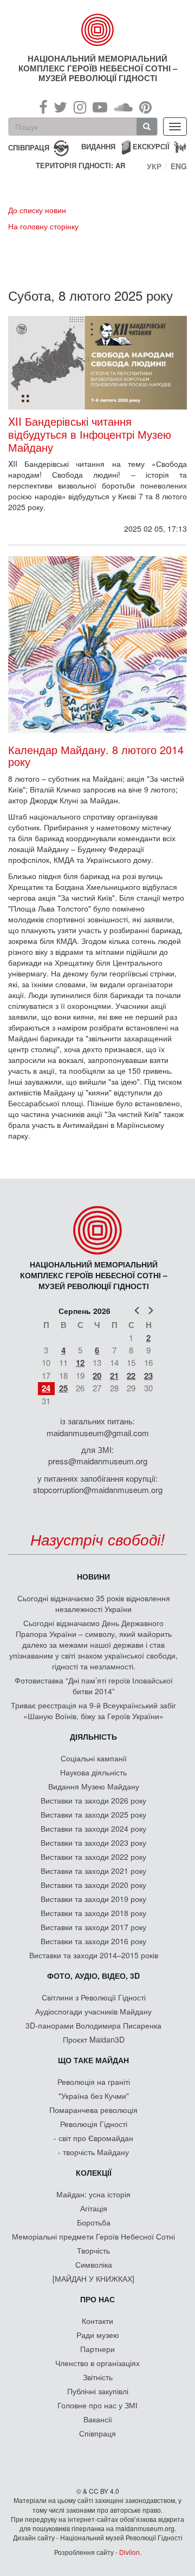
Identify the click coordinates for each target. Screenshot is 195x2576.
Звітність (98, 2377)
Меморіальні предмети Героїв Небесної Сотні (93, 2236)
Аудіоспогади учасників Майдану (93, 2011)
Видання (98, 146)
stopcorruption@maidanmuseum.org (98, 1490)
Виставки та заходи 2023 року (93, 1842)
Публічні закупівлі (98, 2391)
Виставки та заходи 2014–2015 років (94, 1955)
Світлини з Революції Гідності (94, 1997)
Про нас (97, 2299)
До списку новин (37, 210)
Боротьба (94, 2222)
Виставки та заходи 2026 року (93, 1800)
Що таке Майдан (93, 2060)
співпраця (29, 147)
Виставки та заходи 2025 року (93, 1814)
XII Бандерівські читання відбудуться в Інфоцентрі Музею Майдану (90, 434)
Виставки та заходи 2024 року (93, 1828)
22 (131, 1376)
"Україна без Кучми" (94, 2096)
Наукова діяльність (93, 1772)
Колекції (94, 2172)
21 (114, 1376)
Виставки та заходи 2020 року (93, 1885)
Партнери (97, 2349)
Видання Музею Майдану (94, 1786)
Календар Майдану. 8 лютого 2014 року (96, 755)
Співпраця (97, 2433)
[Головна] (97, 30)
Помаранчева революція (93, 2110)
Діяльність (93, 1736)
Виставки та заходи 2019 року (93, 1899)
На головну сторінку (43, 226)
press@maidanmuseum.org (98, 1461)
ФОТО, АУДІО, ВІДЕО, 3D (93, 1976)
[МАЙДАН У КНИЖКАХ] (93, 2278)
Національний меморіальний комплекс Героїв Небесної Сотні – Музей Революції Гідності (98, 68)
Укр (154, 166)
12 (80, 1363)
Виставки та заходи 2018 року (93, 1913)
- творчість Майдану (93, 2152)
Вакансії (98, 2419)
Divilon (129, 2552)
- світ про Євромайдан (93, 2138)
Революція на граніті (94, 2082)
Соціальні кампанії (94, 1758)
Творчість (93, 2250)
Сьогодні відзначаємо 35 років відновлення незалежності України (94, 1603)
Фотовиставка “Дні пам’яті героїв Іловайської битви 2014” (94, 1686)
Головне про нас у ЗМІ (97, 2405)
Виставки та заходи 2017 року (93, 1927)
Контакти (97, 2321)
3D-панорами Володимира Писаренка (93, 2025)
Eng (179, 166)
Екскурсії (151, 146)
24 (46, 1388)
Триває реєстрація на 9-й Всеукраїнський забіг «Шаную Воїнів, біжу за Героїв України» (93, 1710)
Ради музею (98, 2335)
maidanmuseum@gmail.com (98, 1433)
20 (97, 1376)
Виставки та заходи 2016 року (93, 1941)
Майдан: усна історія (93, 2194)
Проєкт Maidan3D (94, 2039)
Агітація (94, 2208)
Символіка (94, 2264)
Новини (93, 1576)
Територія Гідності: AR (80, 166)
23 (148, 1376)
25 (63, 1388)
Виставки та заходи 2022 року (93, 1857)
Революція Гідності (94, 2124)
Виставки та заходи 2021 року (93, 1871)
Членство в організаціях (97, 2363)
